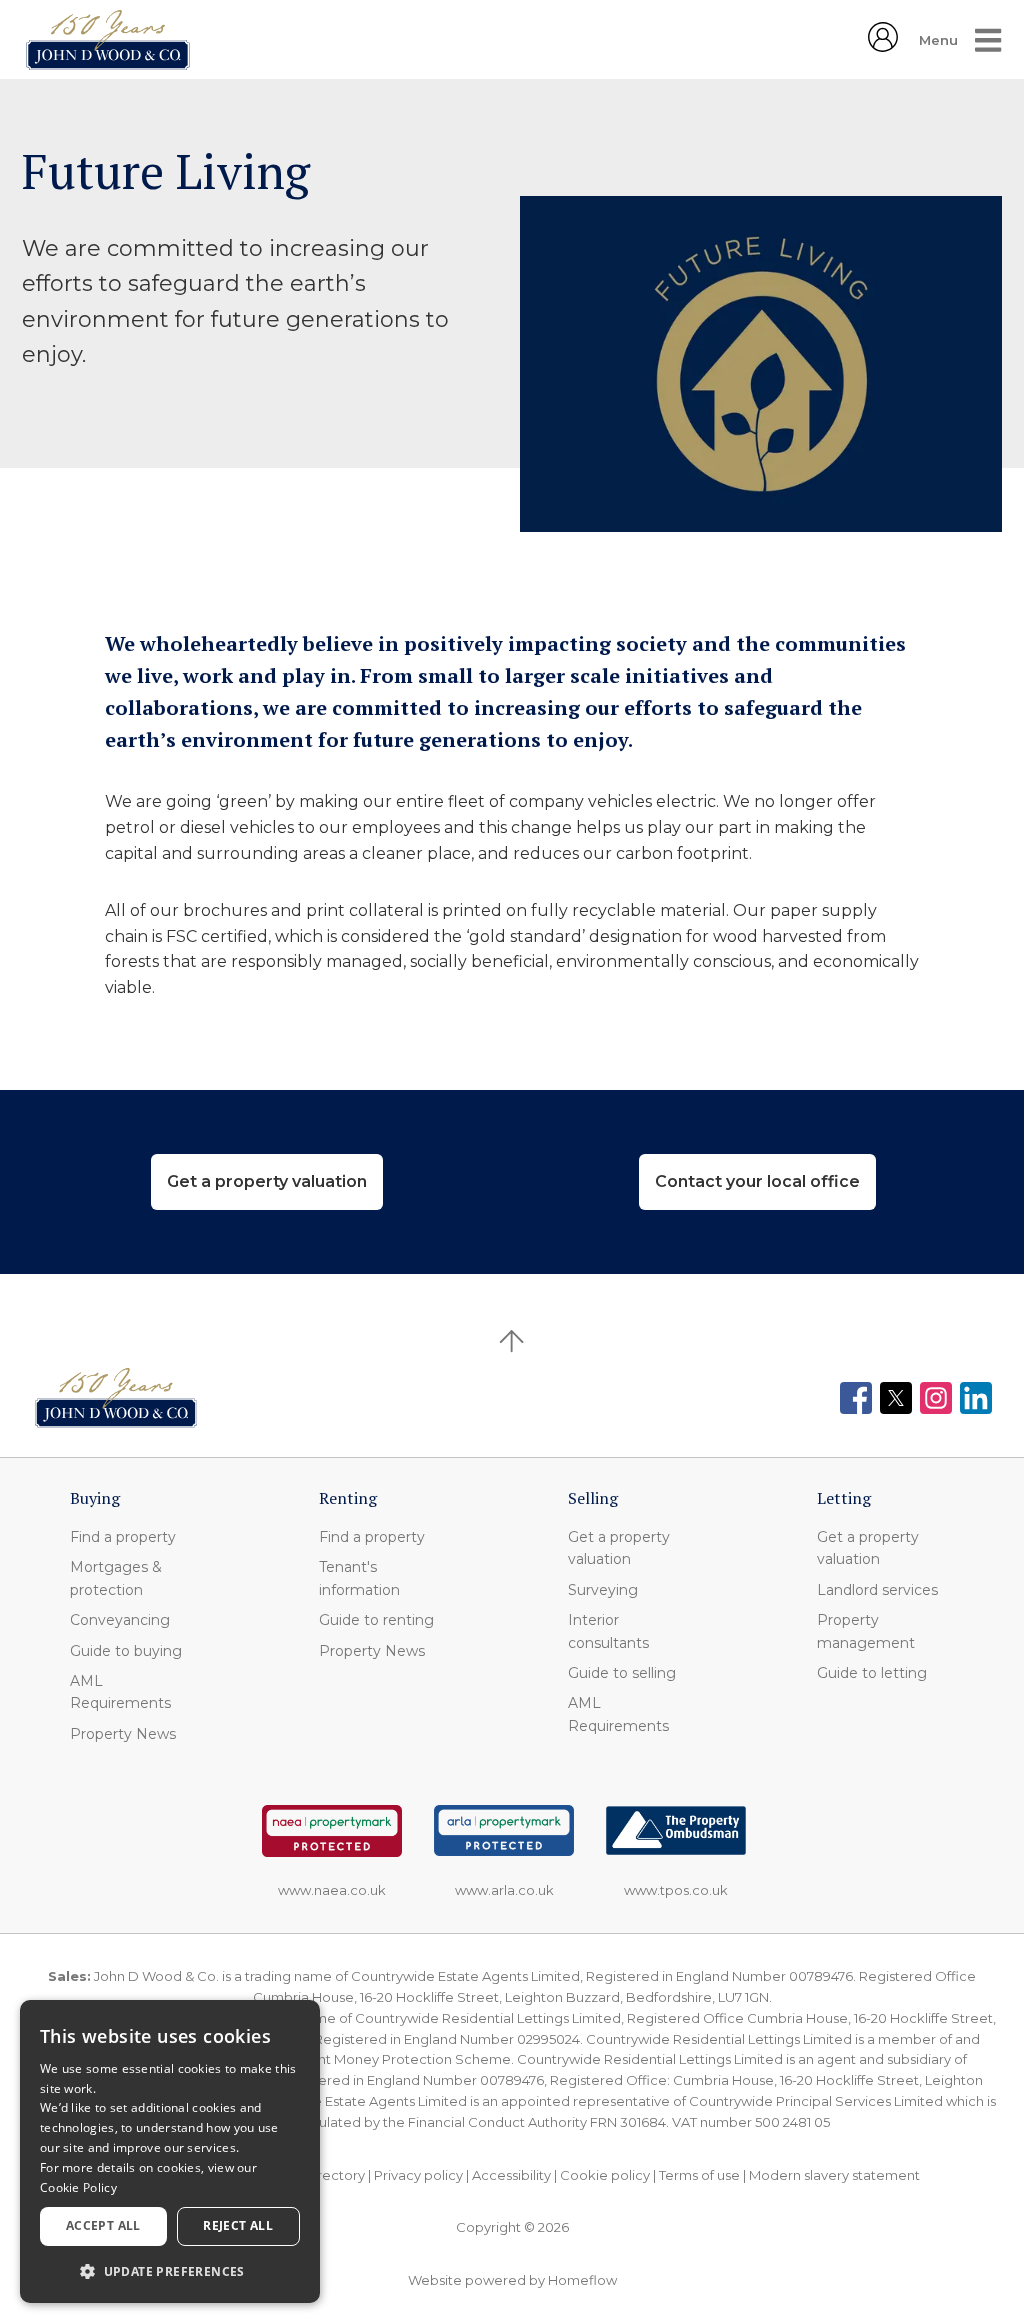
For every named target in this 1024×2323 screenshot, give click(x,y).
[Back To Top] (512, 1341)
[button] (170, 2271)
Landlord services (877, 1590)
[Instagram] (936, 1398)
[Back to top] (116, 1398)
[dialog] (170, 2151)
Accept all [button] (103, 2225)
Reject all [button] (238, 2225)
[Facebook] (856, 1398)
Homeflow (582, 2280)
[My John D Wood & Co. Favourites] (883, 46)
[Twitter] (896, 1398)
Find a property (123, 1537)
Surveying (603, 1590)
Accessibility (511, 2175)
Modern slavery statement (834, 2175)
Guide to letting (872, 1673)
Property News (123, 1734)
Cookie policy (605, 2175)
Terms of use (699, 2175)
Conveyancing (120, 1620)
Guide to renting (376, 1620)
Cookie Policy (78, 2187)
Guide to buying (126, 1651)
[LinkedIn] (976, 1398)
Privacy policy (418, 2175)
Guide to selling (622, 1673)
